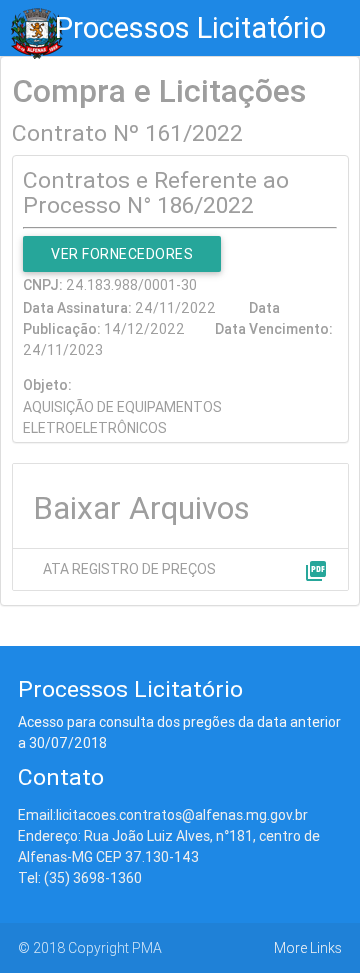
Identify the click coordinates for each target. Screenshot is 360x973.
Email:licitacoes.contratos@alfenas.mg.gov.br (163, 815)
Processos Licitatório (190, 28)
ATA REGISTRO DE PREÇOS (129, 569)
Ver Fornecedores (122, 254)
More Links (308, 948)
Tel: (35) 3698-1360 (80, 878)
